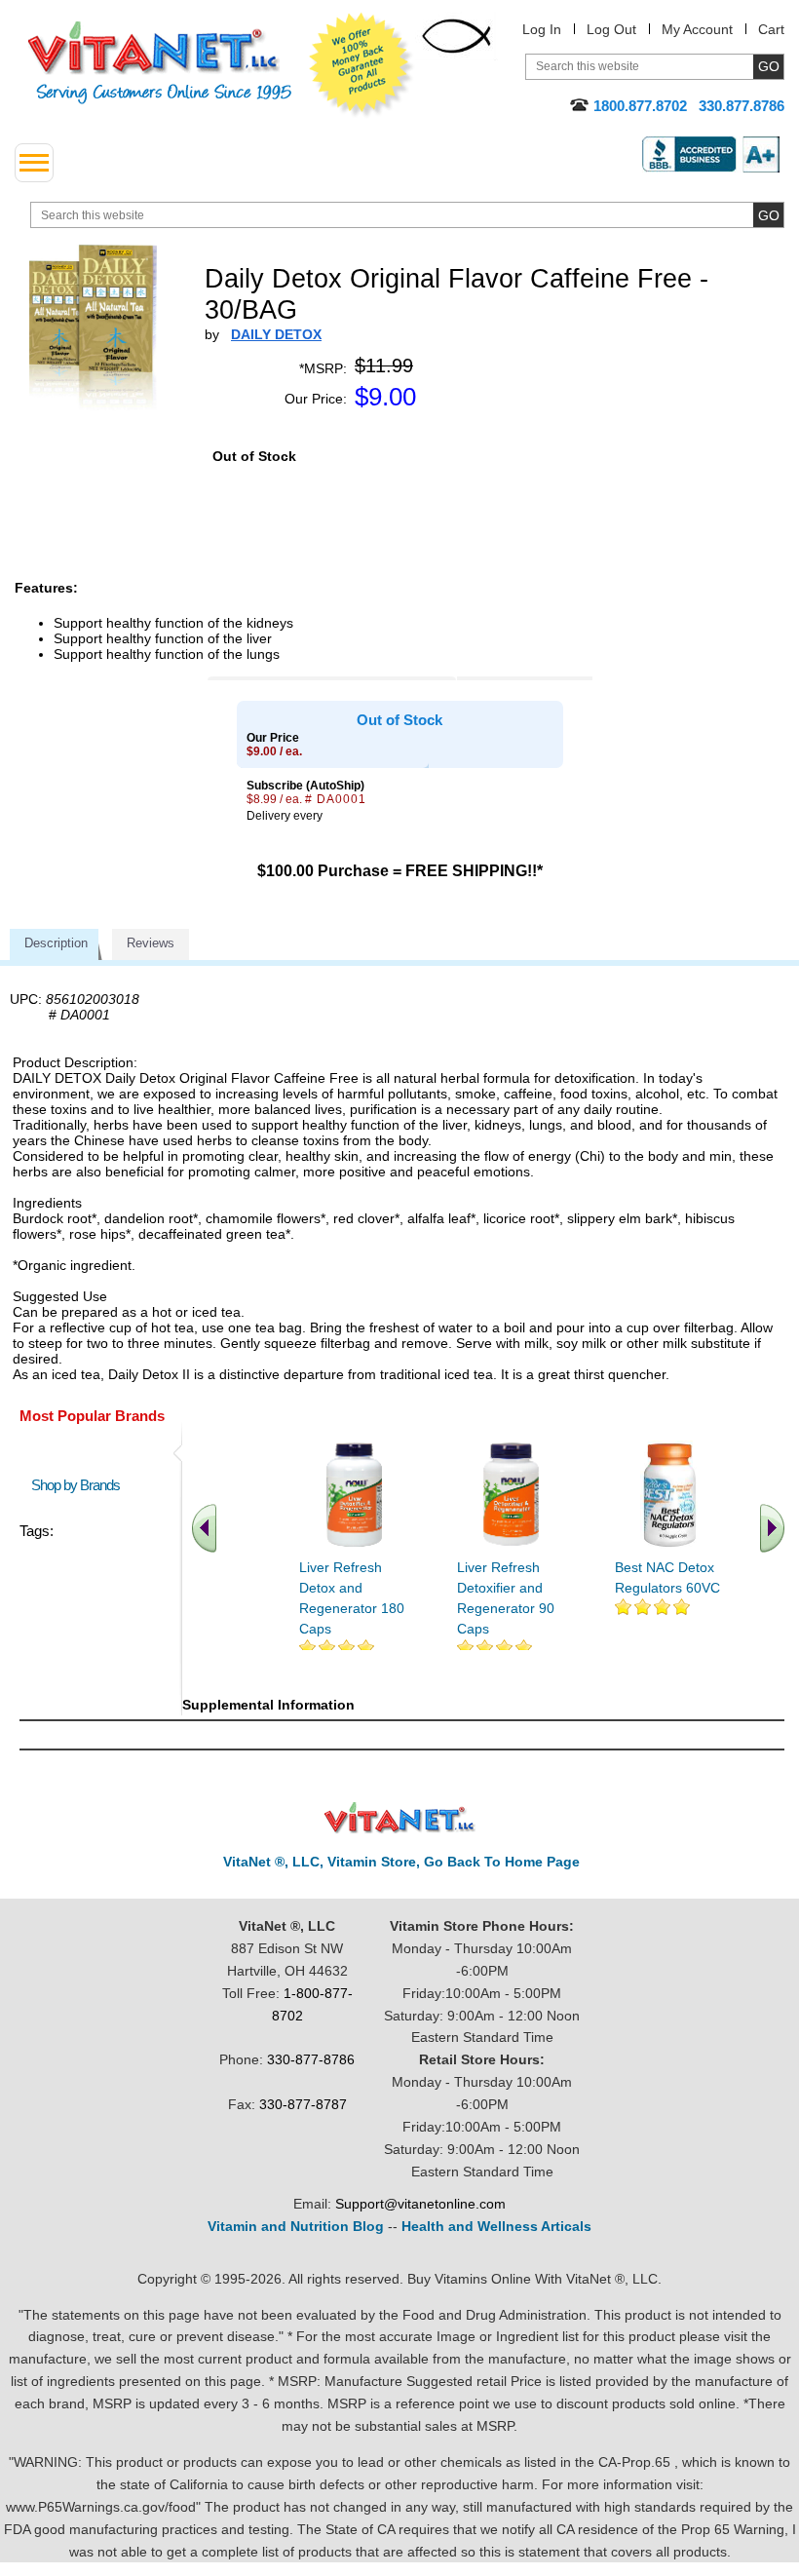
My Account (697, 29)
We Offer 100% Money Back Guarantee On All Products (361, 65)
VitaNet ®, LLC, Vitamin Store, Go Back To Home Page (401, 1862)
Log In (542, 29)
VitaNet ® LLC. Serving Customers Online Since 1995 (160, 63)
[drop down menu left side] (34, 163)
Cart (771, 29)
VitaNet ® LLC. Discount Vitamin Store (400, 1818)
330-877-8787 (303, 2104)
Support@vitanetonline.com (420, 2204)
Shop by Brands (80, 1485)
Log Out (611, 29)
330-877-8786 (311, 2059)
